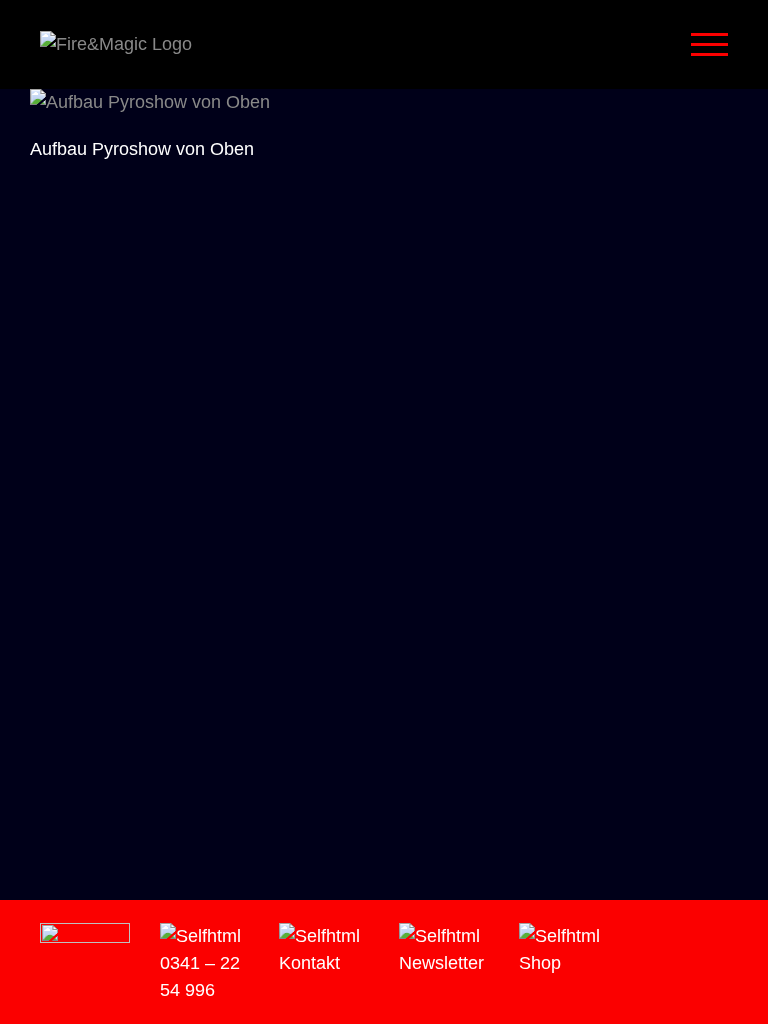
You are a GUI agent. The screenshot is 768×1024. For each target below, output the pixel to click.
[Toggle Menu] (710, 44)
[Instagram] (644, 937)
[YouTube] (700, 937)
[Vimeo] (672, 937)
